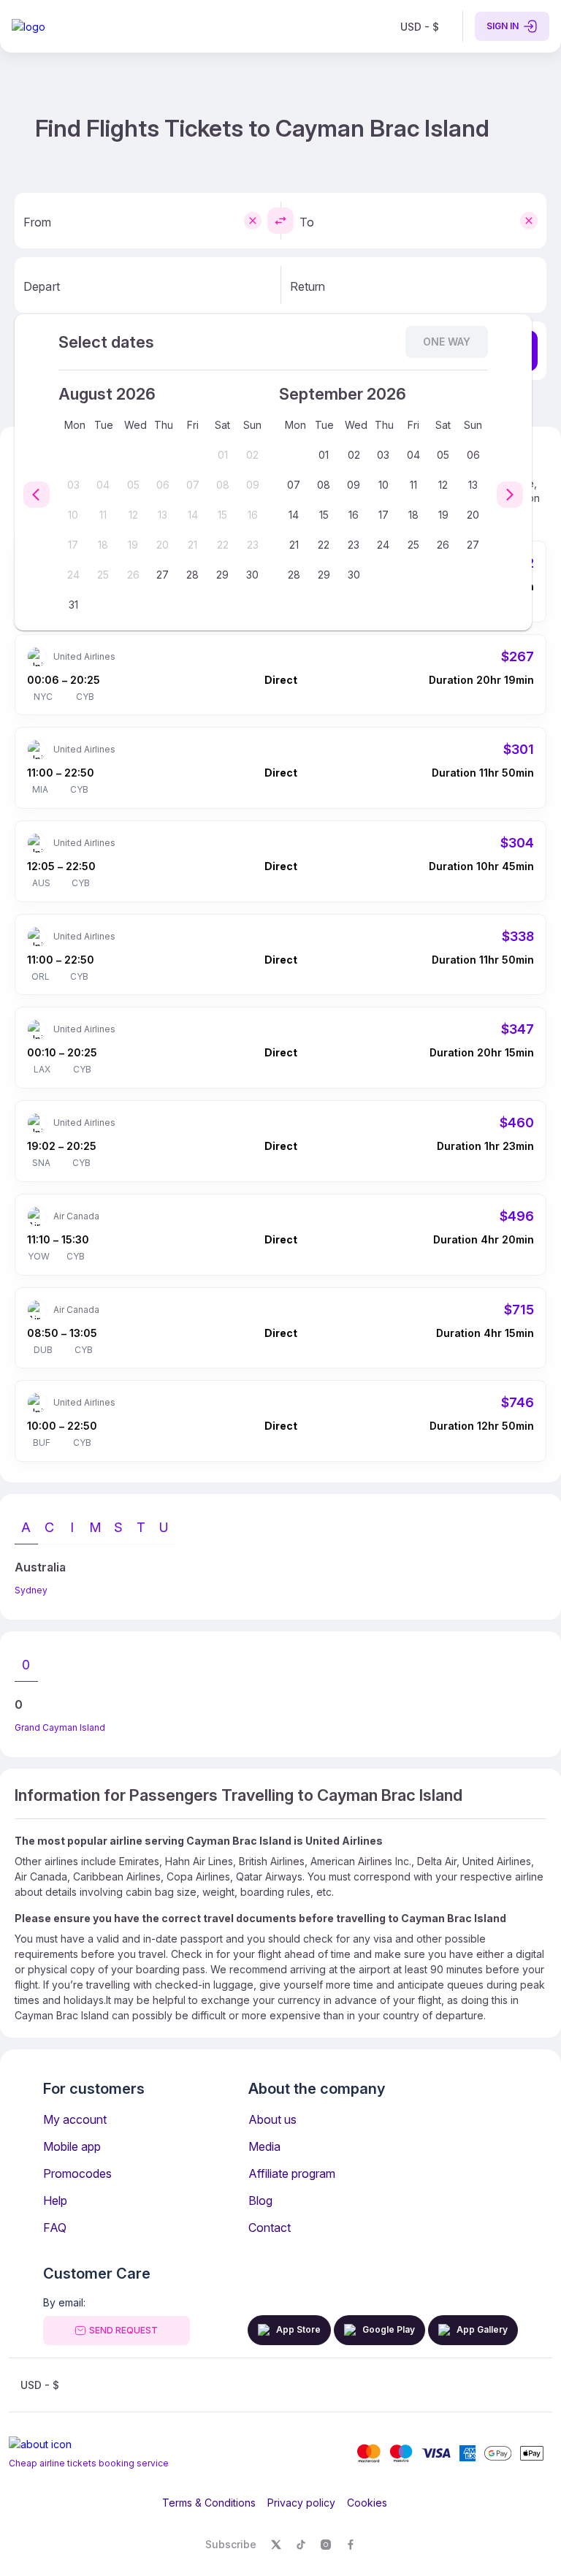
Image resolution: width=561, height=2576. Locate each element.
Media (264, 2146)
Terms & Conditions (209, 2503)
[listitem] (420, 26)
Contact (270, 2228)
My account (75, 2119)
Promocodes (77, 2173)
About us (272, 2119)
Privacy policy (301, 2503)
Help (55, 2200)
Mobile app (72, 2146)
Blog (260, 2200)
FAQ (55, 2228)
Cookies (367, 2503)
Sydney (31, 1590)
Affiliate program (292, 2173)
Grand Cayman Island (60, 1727)
